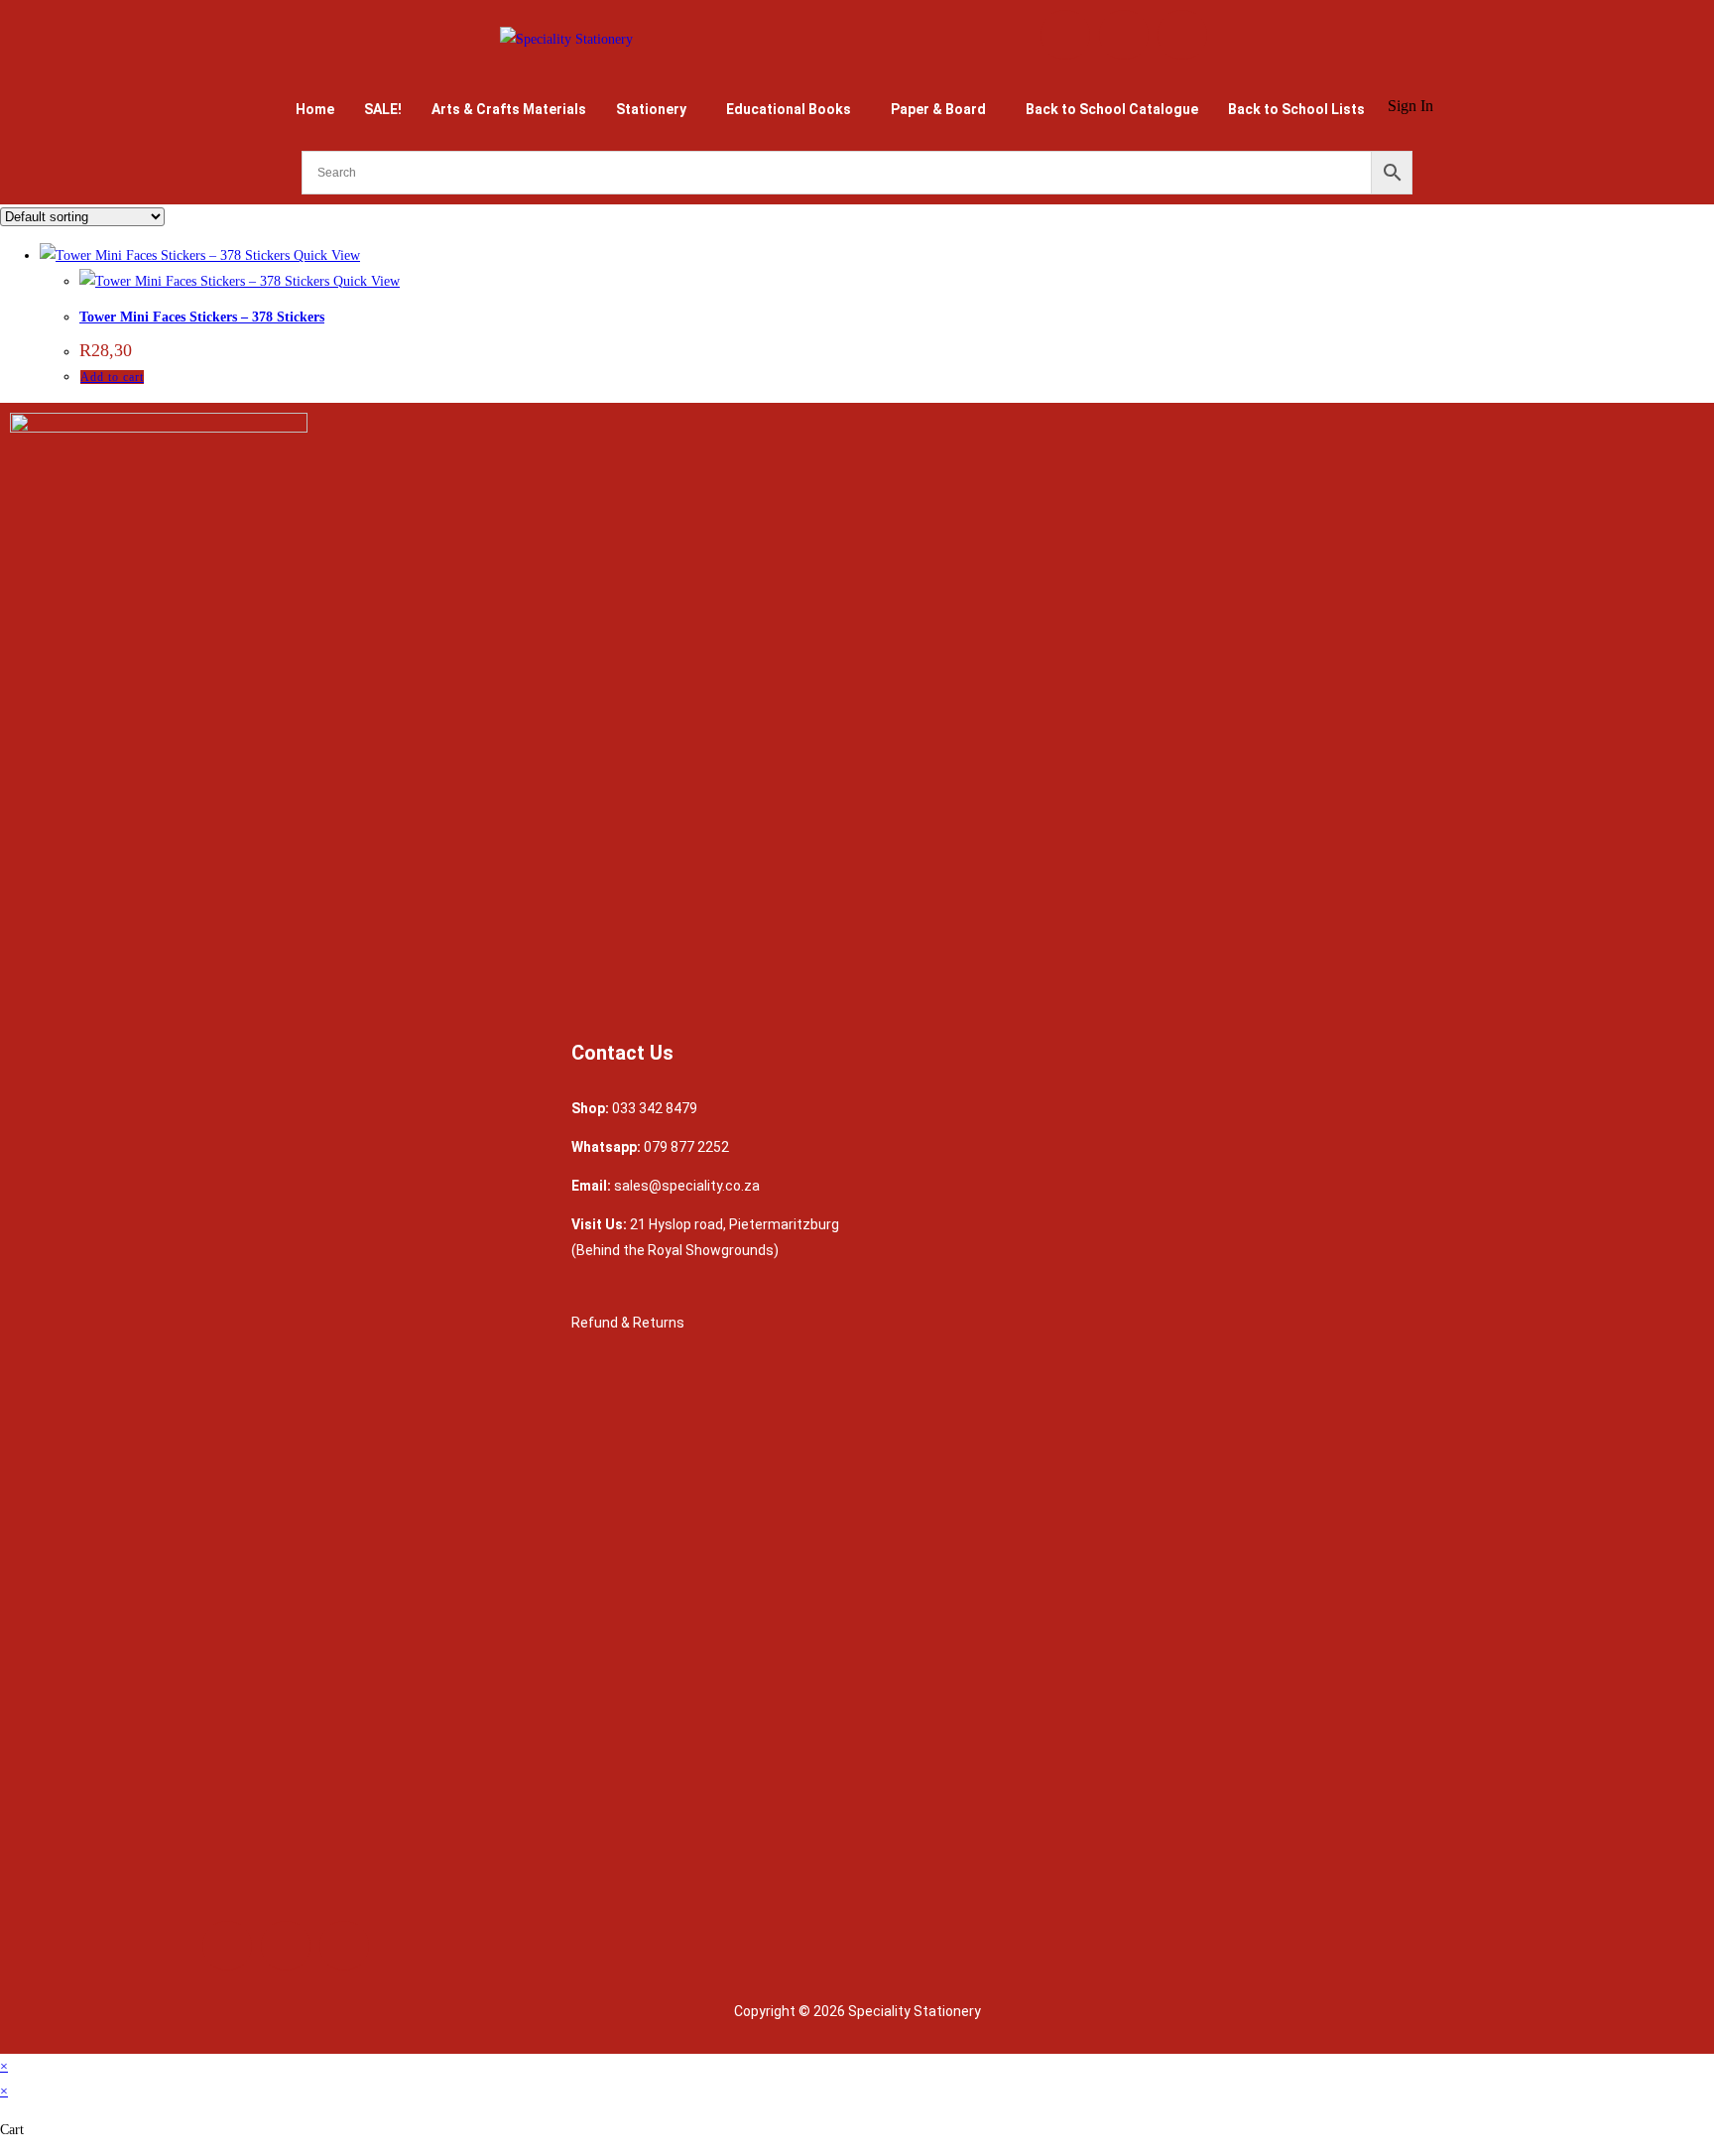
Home (315, 109)
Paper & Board (938, 109)
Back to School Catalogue (1112, 109)
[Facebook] (1065, 35)
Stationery (651, 109)
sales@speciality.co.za (687, 1186)
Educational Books (789, 109)
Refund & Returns (629, 1323)
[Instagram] (1124, 35)
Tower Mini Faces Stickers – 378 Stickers (202, 317)
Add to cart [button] (112, 377)
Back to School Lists (1296, 109)
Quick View (325, 255)
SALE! (383, 109)
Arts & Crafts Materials (509, 109)
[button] (656, 109)
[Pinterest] (1182, 35)
